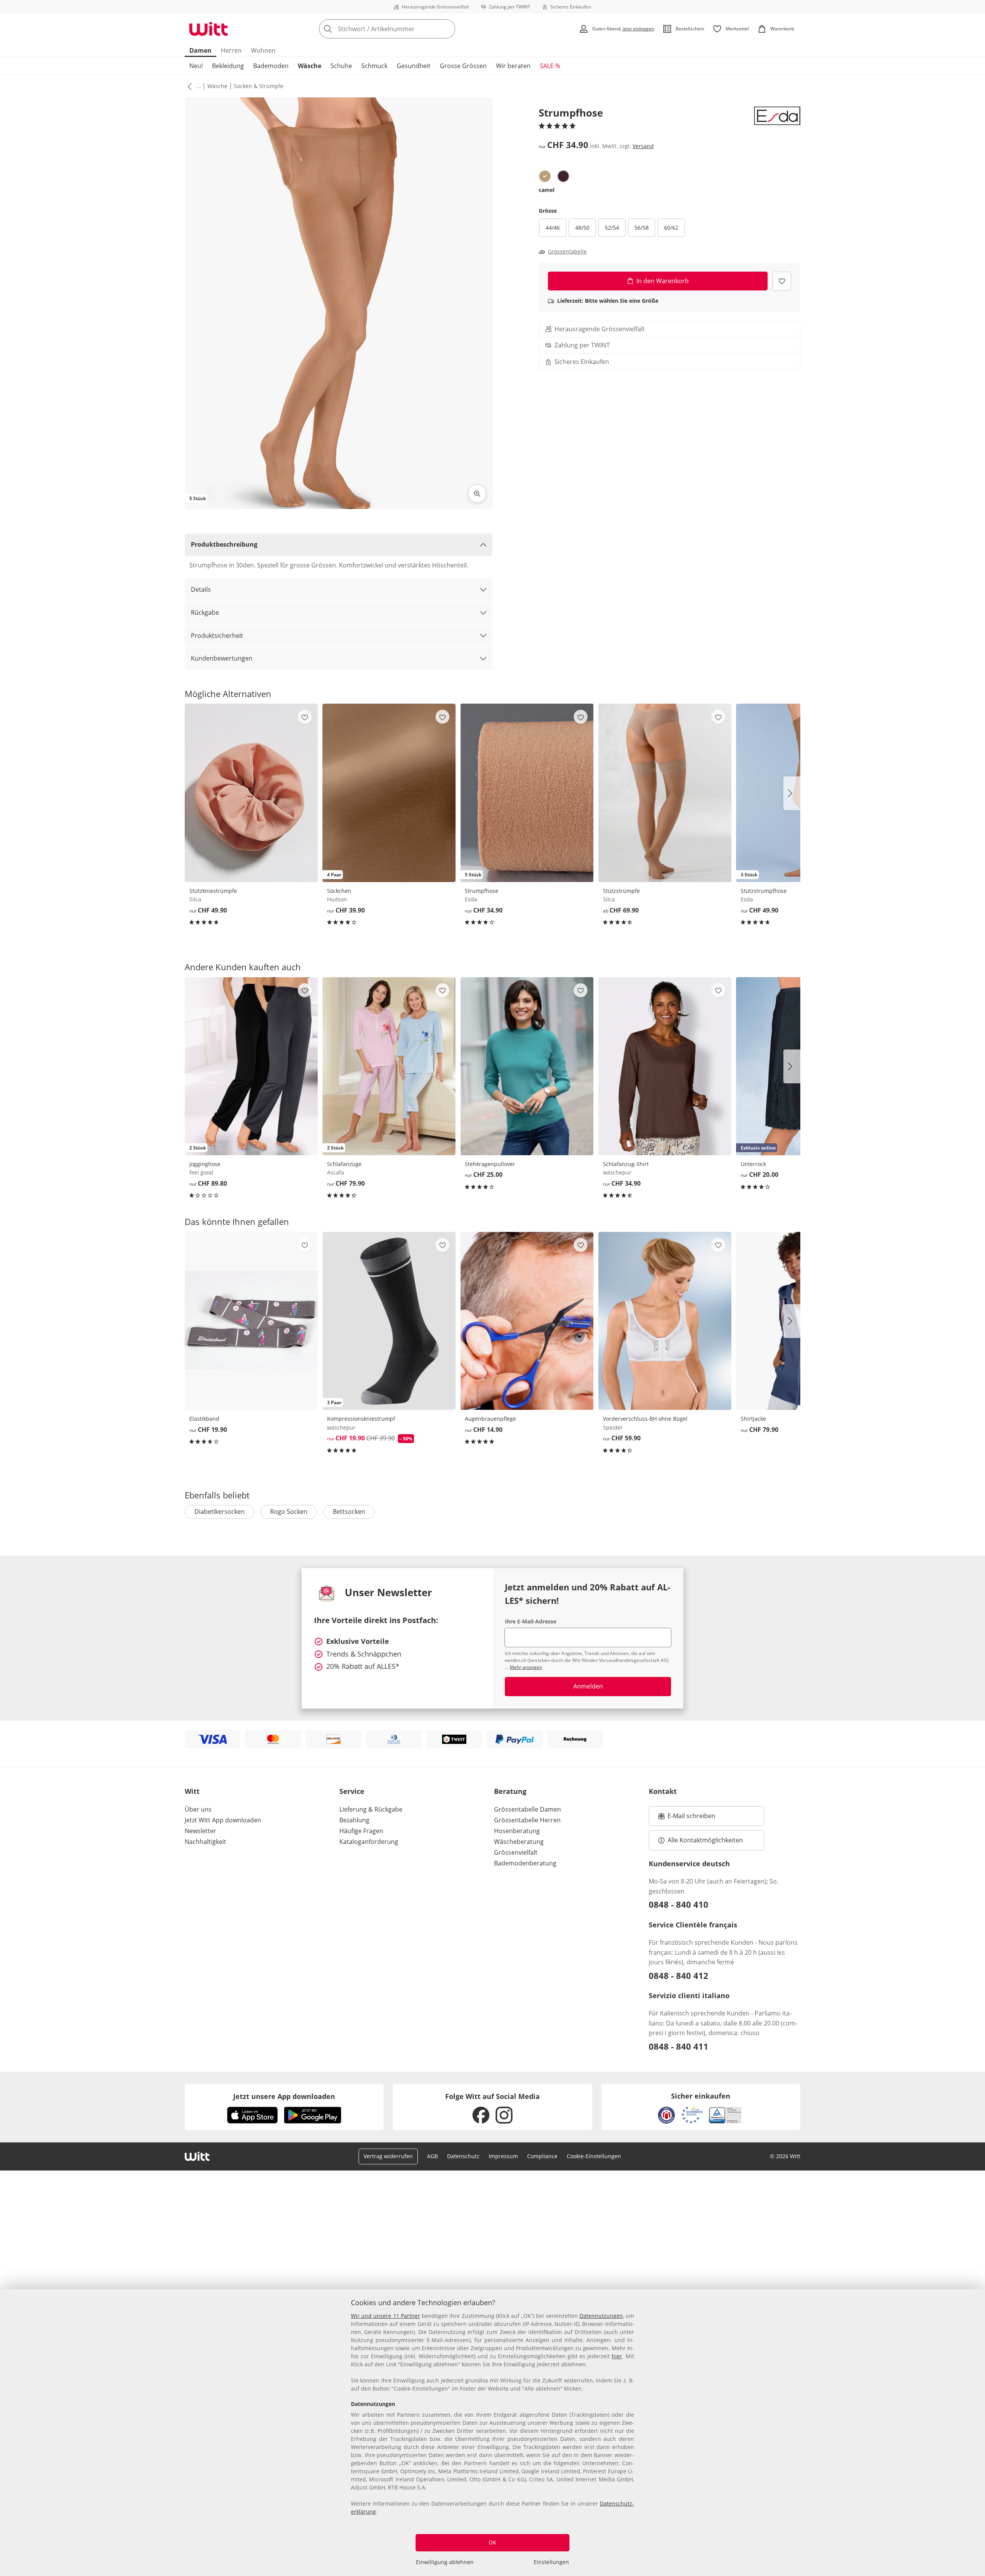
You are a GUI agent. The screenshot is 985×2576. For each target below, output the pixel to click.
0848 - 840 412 (679, 1975)
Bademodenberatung (525, 1863)
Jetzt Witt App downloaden (223, 1820)
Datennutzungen (601, 2316)
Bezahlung (354, 1820)
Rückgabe (205, 612)
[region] (492, 2433)
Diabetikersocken (220, 1512)
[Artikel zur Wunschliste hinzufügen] (782, 281)
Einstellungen (551, 2562)
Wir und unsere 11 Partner (386, 2316)
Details (201, 589)
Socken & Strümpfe (259, 86)
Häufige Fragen (361, 1831)
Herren (231, 50)
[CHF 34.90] (665, 1066)
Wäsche (310, 66)
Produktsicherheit (217, 636)
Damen (200, 50)
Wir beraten (513, 66)
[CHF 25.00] (527, 1066)
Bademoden (271, 66)
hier (617, 2356)
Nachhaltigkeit (205, 1842)
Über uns (198, 1809)
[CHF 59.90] (665, 1321)
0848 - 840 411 (679, 2046)
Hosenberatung (517, 1831)
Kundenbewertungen (222, 658)
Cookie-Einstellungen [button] (594, 2156)
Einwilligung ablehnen (445, 2562)
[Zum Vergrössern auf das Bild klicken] (477, 494)
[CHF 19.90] (251, 1321)
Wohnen (263, 50)
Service (352, 1791)
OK (492, 2542)
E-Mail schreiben (687, 1818)
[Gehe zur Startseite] (209, 29)
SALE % (550, 66)
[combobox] (404, 29)
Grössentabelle (567, 252)
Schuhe (341, 66)
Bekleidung (228, 66)
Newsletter (200, 1831)
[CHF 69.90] (665, 793)
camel (547, 190)
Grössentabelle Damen (528, 1809)
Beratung (510, 1791)
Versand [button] (643, 146)
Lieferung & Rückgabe (371, 1809)
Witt (192, 1791)
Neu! (196, 66)
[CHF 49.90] (251, 793)
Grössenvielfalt (516, 1852)
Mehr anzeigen (526, 1667)
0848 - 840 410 (679, 1904)
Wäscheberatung (519, 1842)
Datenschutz (463, 2156)
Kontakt (663, 1791)
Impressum (503, 2156)
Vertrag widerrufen (388, 2156)
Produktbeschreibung (224, 544)
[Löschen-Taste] (447, 29)
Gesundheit (414, 66)
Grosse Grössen (463, 66)
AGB (432, 2156)
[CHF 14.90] (527, 1321)
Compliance (542, 2156)
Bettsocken (349, 1512)
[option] (545, 176)
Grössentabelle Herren (527, 1820)
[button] (188, 86)
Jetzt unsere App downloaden (284, 2096)
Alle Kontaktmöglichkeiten (705, 1840)
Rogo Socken (289, 1512)
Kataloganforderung (369, 1842)
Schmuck (374, 66)
